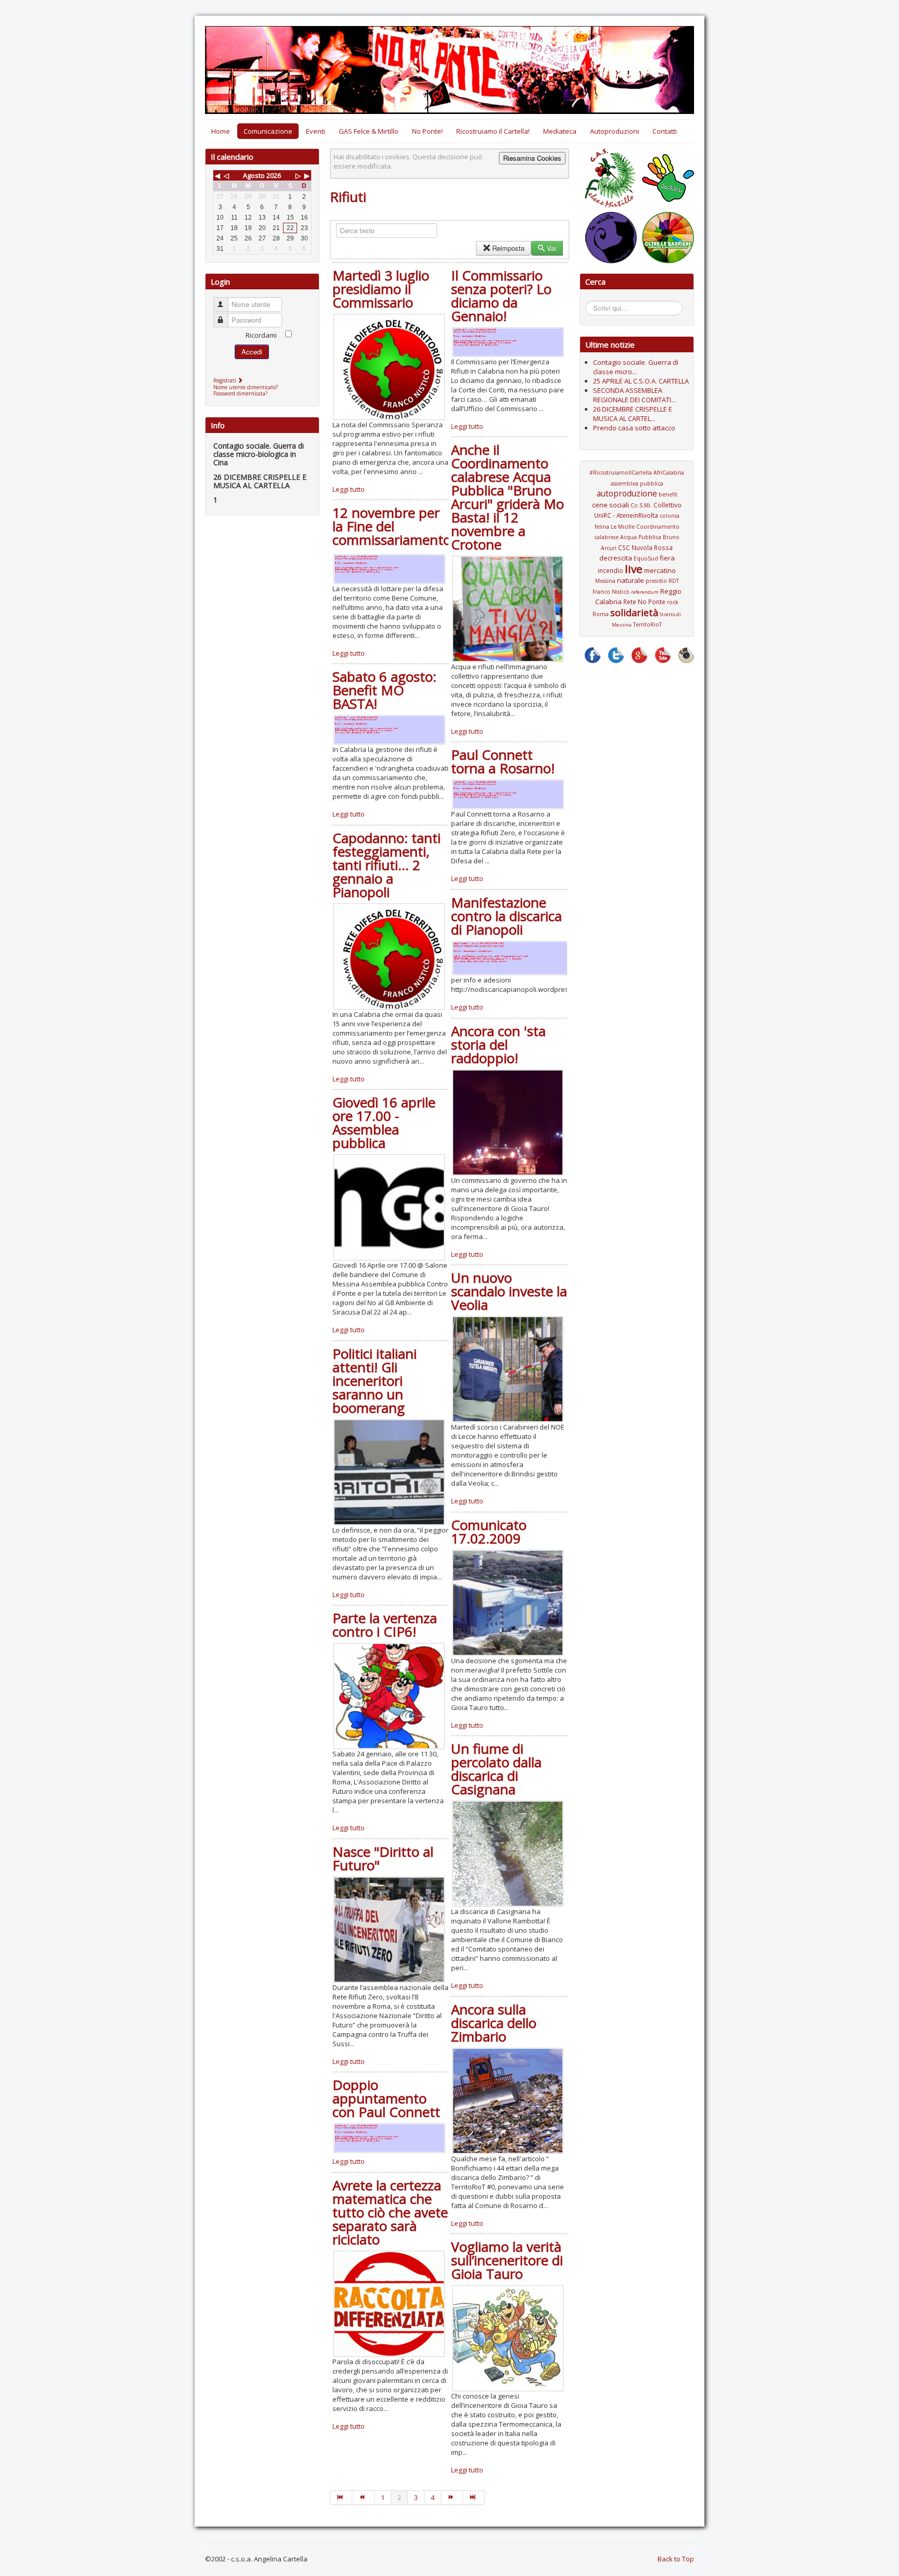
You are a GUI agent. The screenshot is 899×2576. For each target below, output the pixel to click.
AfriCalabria (669, 473)
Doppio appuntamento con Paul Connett (386, 2098)
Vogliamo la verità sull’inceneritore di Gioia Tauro (507, 2260)
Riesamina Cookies (532, 158)
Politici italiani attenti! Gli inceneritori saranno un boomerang (375, 1381)
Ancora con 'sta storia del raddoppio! (498, 1044)
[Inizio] (341, 2497)
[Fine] (474, 2497)
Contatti (665, 131)
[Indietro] (363, 2497)
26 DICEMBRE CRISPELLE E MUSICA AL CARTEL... (633, 414)
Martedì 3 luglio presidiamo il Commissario (381, 289)
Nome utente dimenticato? (246, 387)
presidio (656, 581)
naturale (631, 580)
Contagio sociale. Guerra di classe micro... (636, 367)
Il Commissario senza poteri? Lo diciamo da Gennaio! (501, 296)
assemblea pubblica (637, 483)
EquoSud (646, 558)
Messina (605, 581)
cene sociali (611, 505)
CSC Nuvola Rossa (645, 547)
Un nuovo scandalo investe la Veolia (509, 1291)
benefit (668, 494)
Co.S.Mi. (641, 505)
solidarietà (634, 613)
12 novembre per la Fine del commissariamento (392, 526)
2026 (274, 175)
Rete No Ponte (644, 602)
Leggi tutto (349, 489)
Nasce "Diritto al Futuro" (383, 1858)
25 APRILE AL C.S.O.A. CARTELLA (641, 381)
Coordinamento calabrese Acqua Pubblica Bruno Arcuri (637, 537)
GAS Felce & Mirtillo (369, 131)
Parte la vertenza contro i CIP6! (385, 1625)
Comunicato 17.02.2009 (489, 1532)
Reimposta (508, 248)
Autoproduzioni (614, 131)
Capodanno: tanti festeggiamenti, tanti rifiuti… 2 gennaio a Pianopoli (387, 865)
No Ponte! (427, 131)
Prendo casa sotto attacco (634, 428)
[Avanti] (452, 2497)
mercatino (660, 570)
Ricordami (261, 335)
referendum (645, 592)
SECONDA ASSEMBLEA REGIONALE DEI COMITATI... (634, 395)
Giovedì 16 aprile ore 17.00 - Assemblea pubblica (384, 1123)
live (634, 569)
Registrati (226, 380)
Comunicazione (268, 131)
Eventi (316, 131)
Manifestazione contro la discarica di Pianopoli (506, 916)
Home (221, 131)
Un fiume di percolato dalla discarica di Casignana (496, 1769)
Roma (601, 614)
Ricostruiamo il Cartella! (493, 131)
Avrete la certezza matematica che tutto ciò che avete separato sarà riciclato (390, 2212)
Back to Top (676, 2559)
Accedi (252, 352)
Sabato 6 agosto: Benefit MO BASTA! (384, 690)
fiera (667, 558)
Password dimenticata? (240, 393)
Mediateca (560, 131)
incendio (611, 570)
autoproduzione (627, 493)
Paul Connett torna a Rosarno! (503, 761)
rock (673, 602)
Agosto (254, 175)
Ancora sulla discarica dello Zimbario (494, 2023)
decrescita (616, 558)
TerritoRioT (647, 624)
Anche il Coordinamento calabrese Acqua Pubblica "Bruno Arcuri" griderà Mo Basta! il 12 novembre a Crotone (508, 497)
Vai (551, 248)
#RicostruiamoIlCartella (621, 473)
